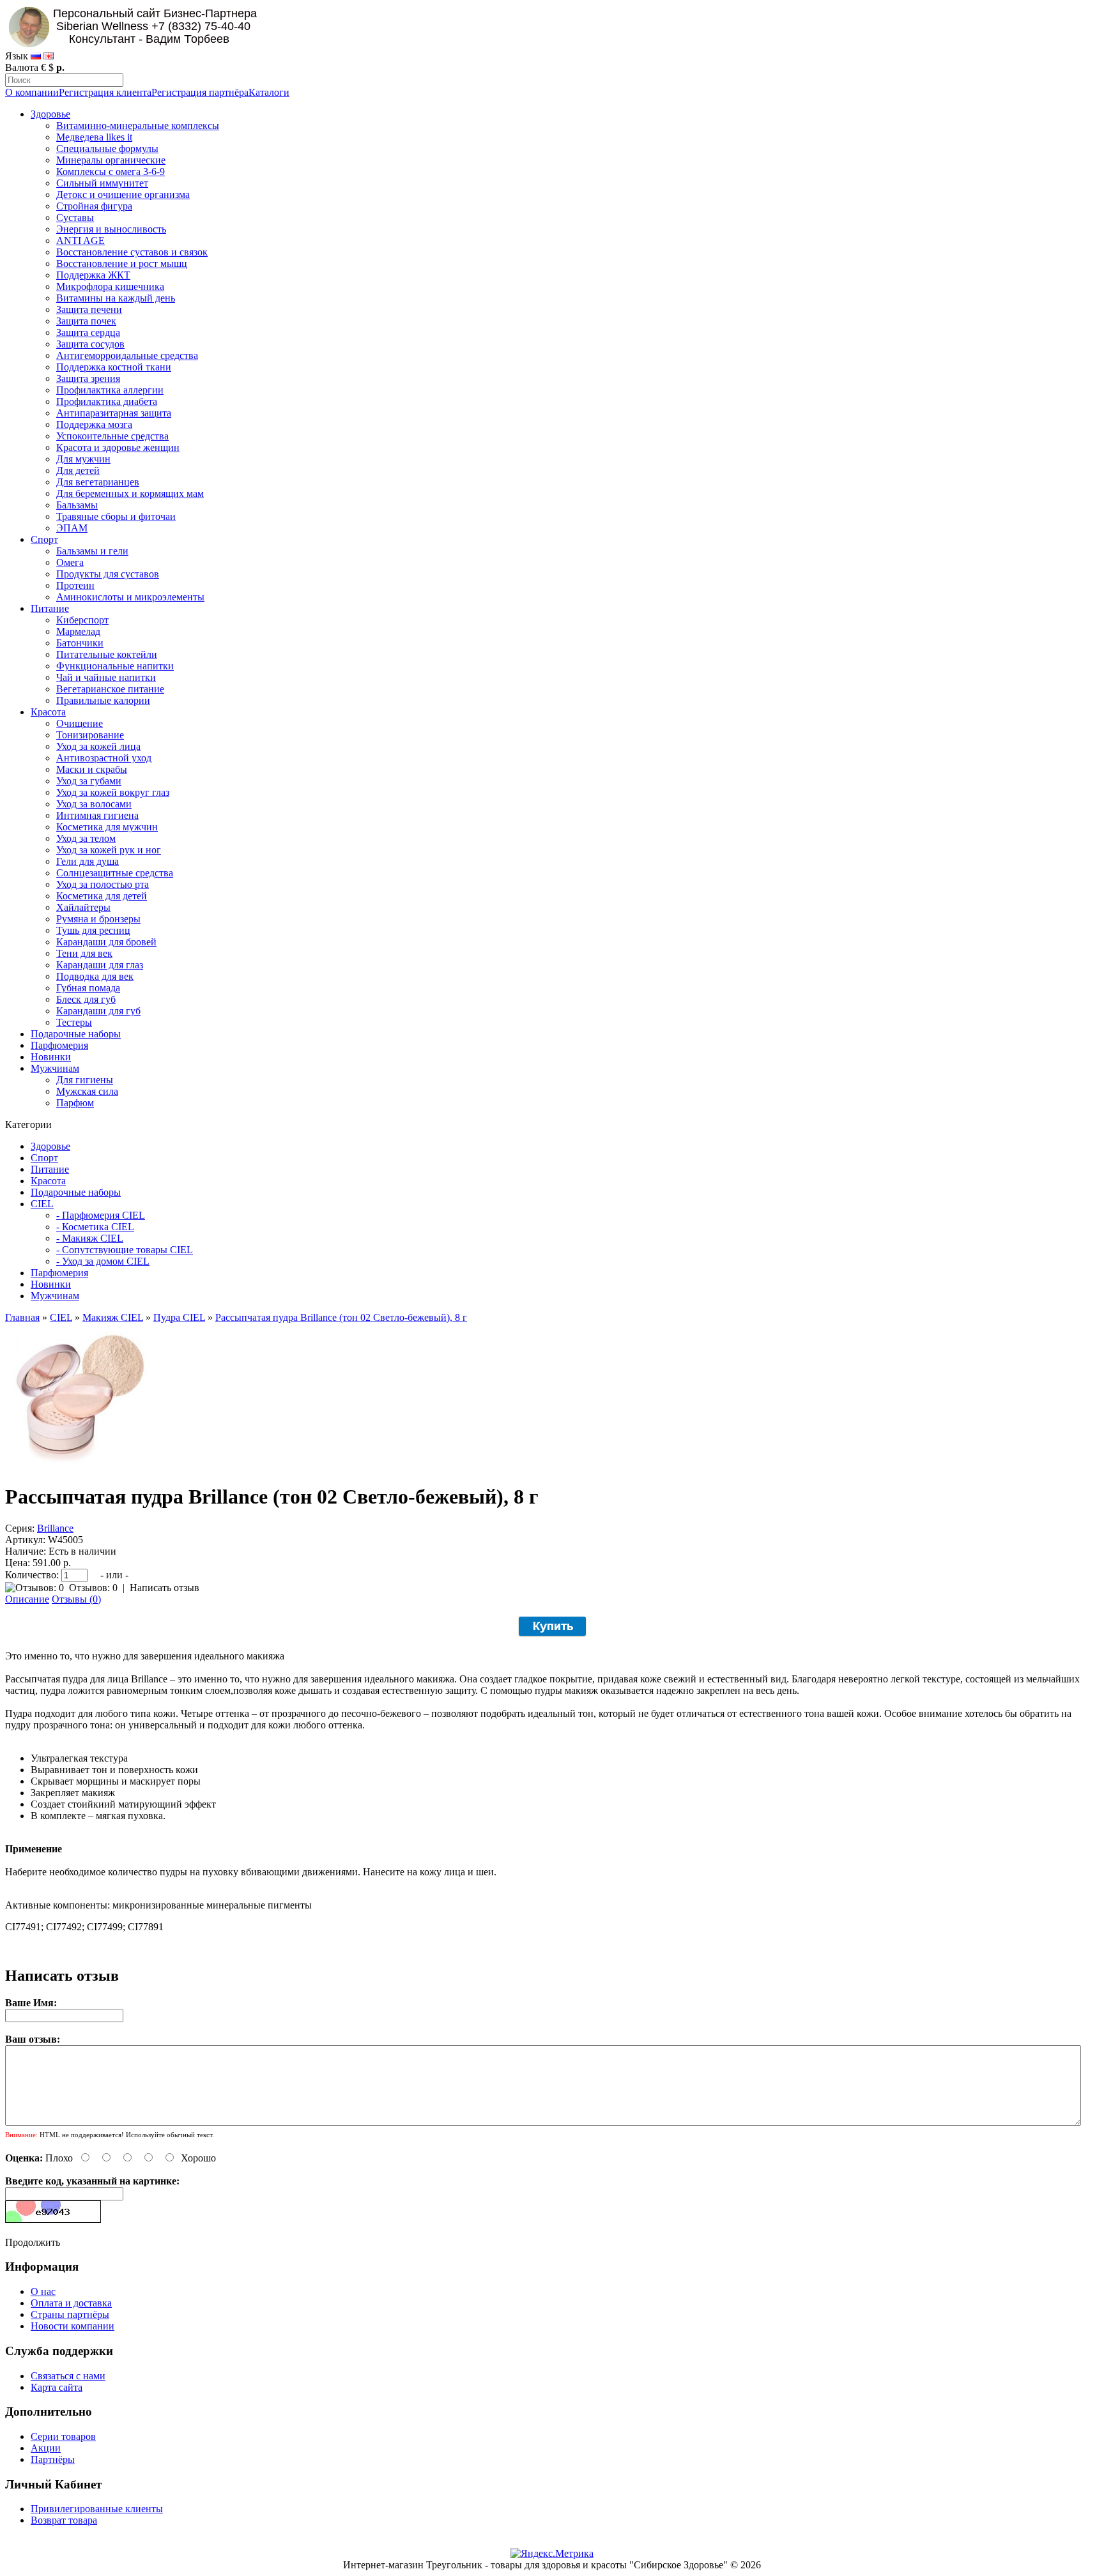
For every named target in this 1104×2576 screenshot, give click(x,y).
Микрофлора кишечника (110, 286)
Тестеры (74, 1022)
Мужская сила (87, 1091)
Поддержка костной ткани (114, 367)
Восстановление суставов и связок (132, 252)
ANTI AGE (80, 240)
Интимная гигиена (97, 815)
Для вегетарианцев (98, 482)
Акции (46, 2448)
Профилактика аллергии (110, 390)
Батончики (80, 643)
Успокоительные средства (112, 436)
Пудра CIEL (179, 1317)
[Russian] (36, 56)
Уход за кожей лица (98, 746)
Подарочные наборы (76, 1034)
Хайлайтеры (83, 907)
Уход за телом (86, 838)
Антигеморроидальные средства (127, 355)
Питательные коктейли (107, 654)
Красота (48, 712)
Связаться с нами (68, 2376)
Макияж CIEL (113, 1317)
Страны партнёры (70, 2314)
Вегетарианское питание (110, 689)
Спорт (44, 539)
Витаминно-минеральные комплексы (138, 126)
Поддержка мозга (94, 424)
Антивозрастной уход (104, 758)
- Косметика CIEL (95, 1227)
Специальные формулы (107, 149)
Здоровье (50, 114)
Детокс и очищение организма (123, 194)
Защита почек (86, 321)
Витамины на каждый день (116, 298)
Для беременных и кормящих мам (130, 493)
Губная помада (88, 988)
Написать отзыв (165, 1588)
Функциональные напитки (115, 666)
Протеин (75, 585)
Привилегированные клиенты (97, 2509)
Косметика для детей (102, 896)
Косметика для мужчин (107, 827)
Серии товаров (63, 2436)
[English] (49, 56)
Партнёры (53, 2459)
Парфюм (75, 1103)
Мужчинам (55, 1068)
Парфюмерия (59, 1045)
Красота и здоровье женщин (118, 447)
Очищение (80, 723)
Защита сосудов (90, 344)
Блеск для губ (86, 999)
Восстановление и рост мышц (122, 263)
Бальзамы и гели (92, 551)
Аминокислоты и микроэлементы (130, 597)
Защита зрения (88, 378)
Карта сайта (57, 2387)
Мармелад (78, 631)
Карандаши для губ (98, 1011)
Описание (27, 1599)
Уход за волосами (94, 804)
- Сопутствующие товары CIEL (125, 1250)
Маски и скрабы (92, 769)
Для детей (78, 470)
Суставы (75, 217)
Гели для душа (88, 861)
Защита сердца (88, 332)
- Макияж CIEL (90, 1238)
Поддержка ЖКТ (93, 275)
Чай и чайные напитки (106, 677)
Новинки (51, 1057)
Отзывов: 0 (93, 1588)
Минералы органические (111, 160)
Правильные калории (103, 700)
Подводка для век (95, 976)
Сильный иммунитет (102, 183)
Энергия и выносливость (111, 229)
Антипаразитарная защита (114, 413)
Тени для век (84, 953)
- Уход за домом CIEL (103, 1261)
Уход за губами (89, 781)
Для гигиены (85, 1080)
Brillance (55, 1528)
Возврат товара (64, 2520)
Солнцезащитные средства (115, 873)
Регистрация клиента (105, 92)
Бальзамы (77, 505)
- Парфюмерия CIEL (101, 1215)
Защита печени (89, 309)
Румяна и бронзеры (98, 919)
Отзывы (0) (76, 1599)
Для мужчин (83, 459)
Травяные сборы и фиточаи (116, 516)
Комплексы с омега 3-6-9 (111, 171)
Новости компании (73, 2326)
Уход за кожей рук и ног (109, 850)
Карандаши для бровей (106, 942)
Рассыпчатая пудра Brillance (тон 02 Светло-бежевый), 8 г (341, 1317)
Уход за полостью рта (103, 884)
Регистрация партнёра (200, 92)
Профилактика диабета (107, 401)
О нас (43, 2291)
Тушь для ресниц (93, 930)
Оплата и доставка (71, 2303)
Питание (50, 608)
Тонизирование (90, 735)
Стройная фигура (94, 206)
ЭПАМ (72, 528)
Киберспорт (82, 620)
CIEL (42, 1204)
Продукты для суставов (108, 574)
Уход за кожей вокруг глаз (113, 792)
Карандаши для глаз (100, 965)
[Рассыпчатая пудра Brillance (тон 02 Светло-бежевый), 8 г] (78, 1466)
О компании (32, 92)
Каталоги (269, 92)
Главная (22, 1317)
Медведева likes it (94, 137)
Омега (70, 562)
